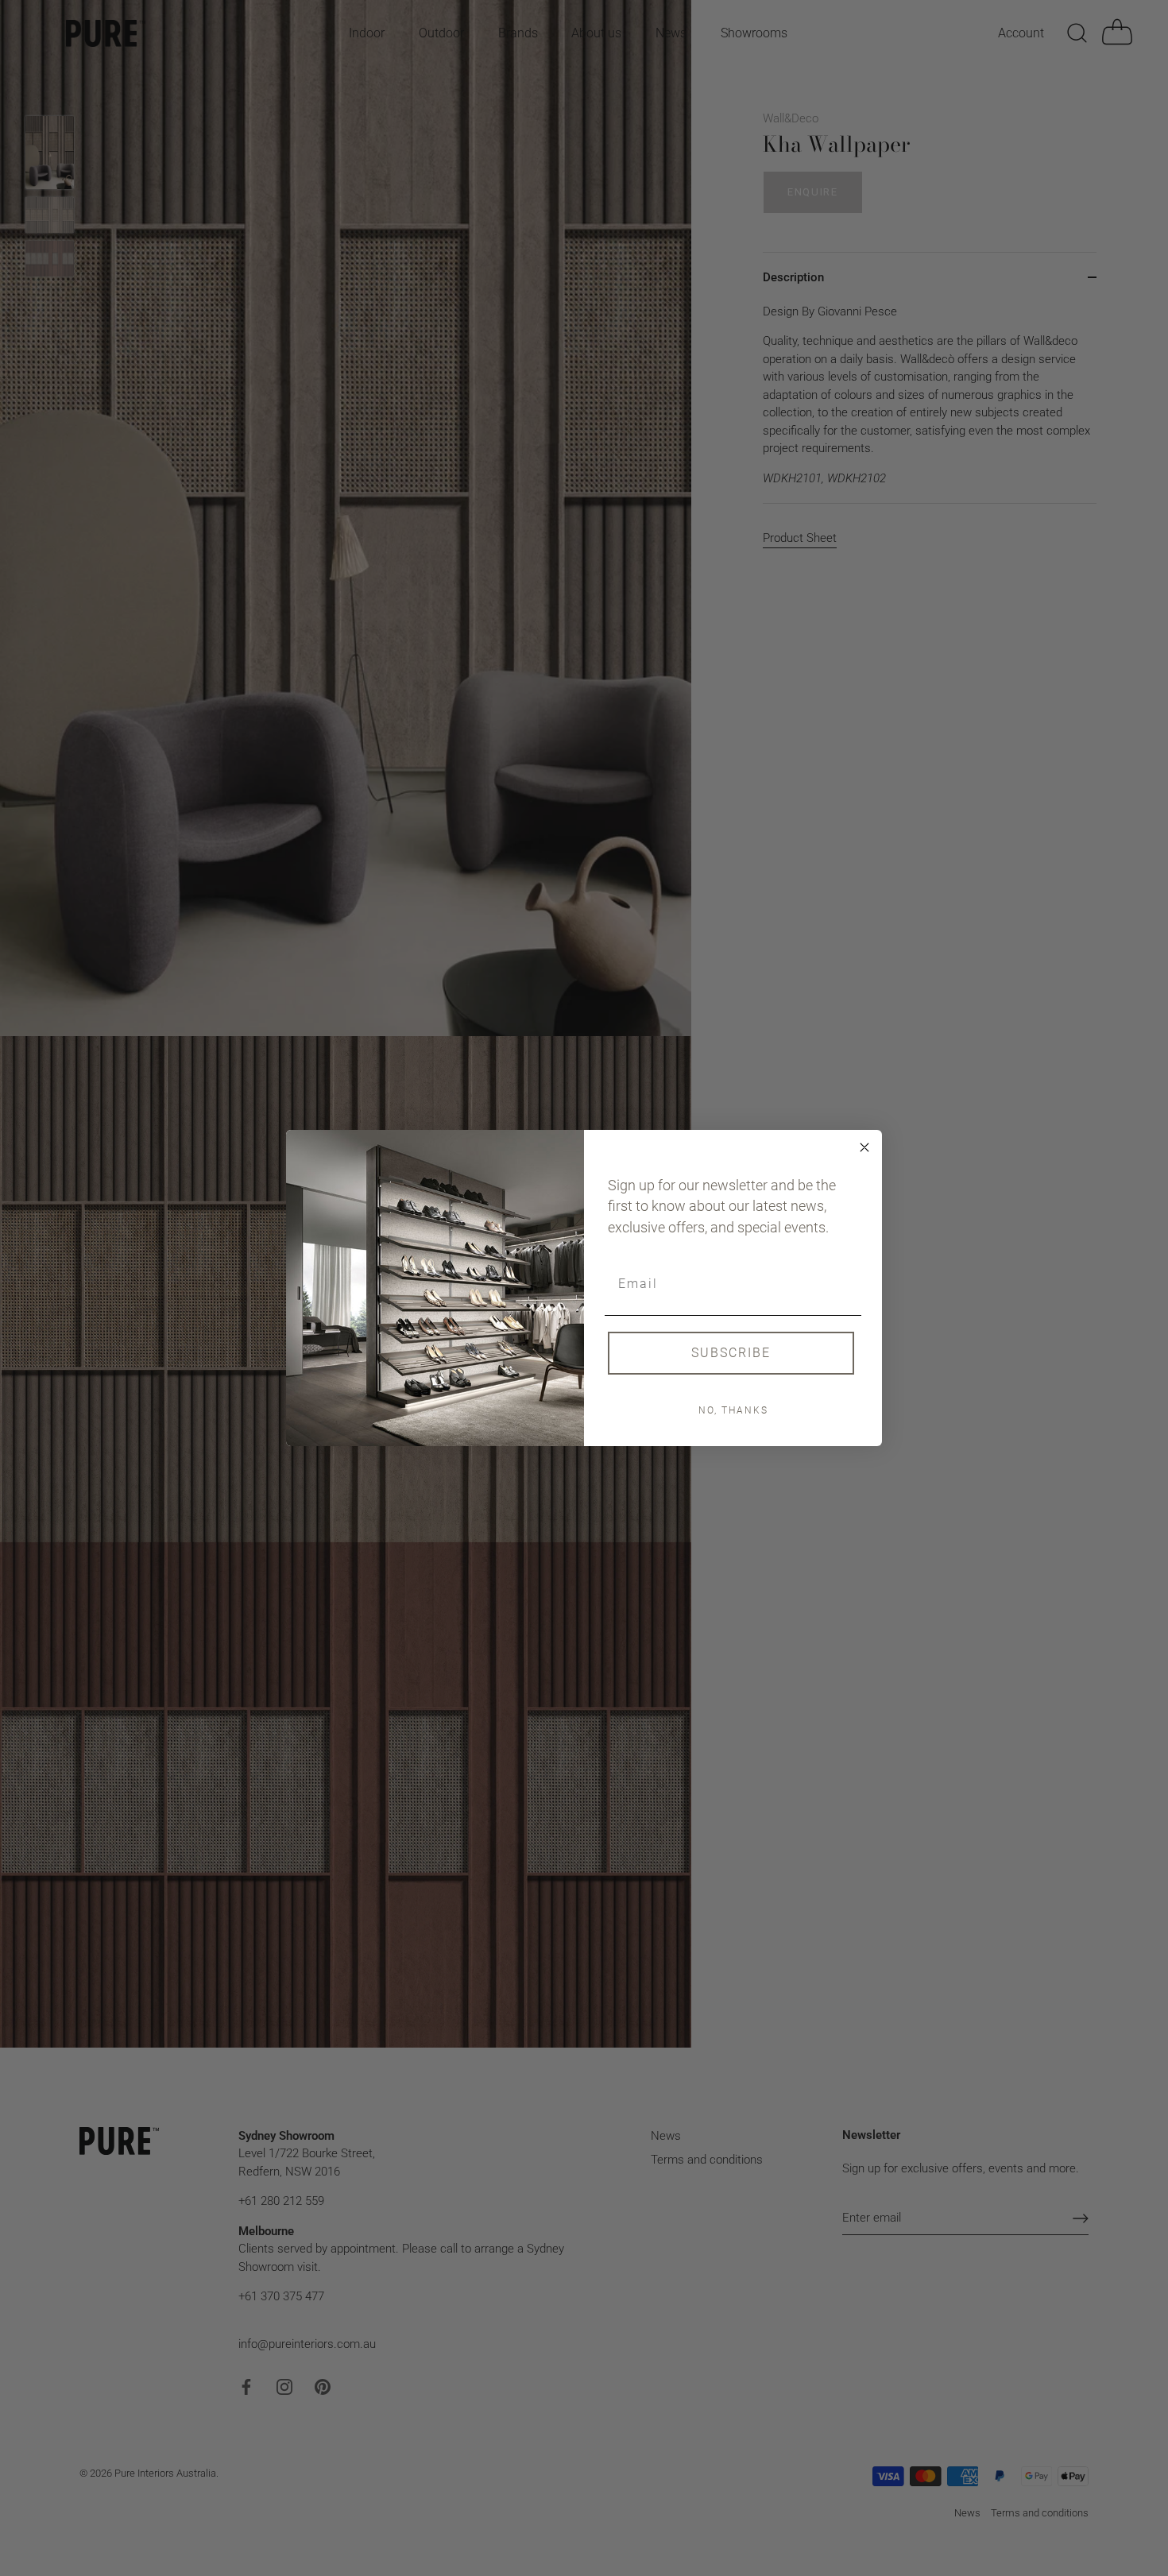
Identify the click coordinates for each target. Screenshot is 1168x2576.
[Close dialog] (864, 1147)
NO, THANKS (733, 1410)
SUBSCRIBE (731, 1353)
